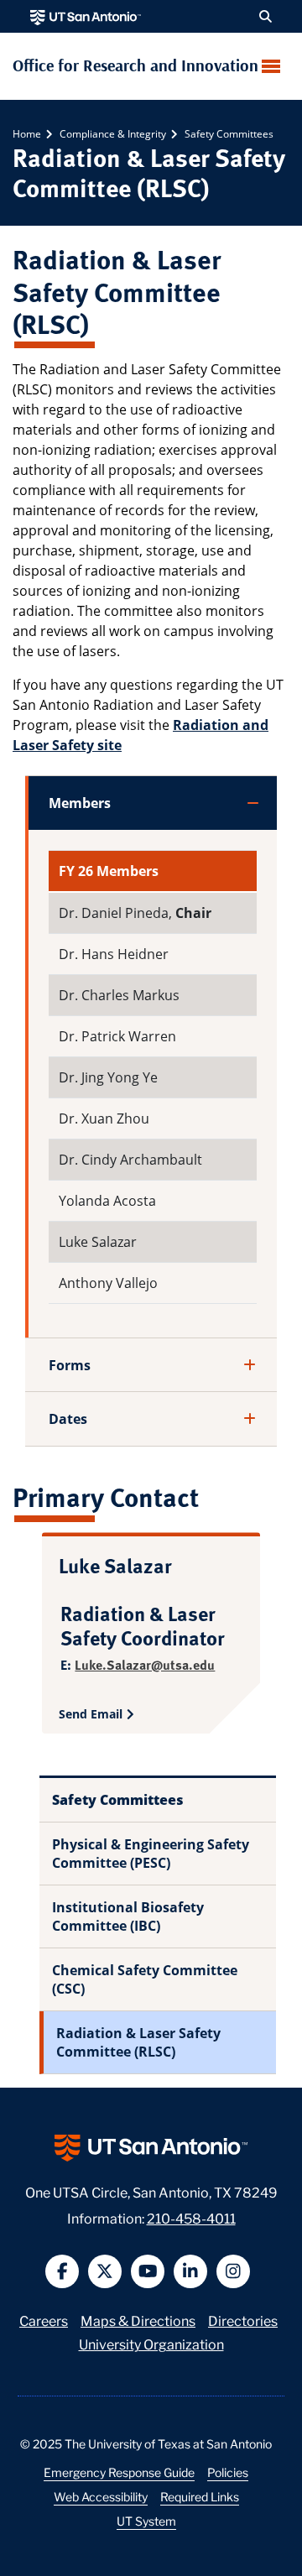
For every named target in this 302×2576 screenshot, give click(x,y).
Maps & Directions (138, 2320)
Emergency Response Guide (119, 2472)
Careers (44, 2320)
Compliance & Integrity (112, 134)
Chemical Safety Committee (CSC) (145, 1979)
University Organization (151, 2343)
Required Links (200, 2496)
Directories (243, 2320)
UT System (146, 2521)
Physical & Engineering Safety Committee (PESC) (151, 1854)
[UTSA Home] (86, 16)
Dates (68, 1419)
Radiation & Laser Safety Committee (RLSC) (138, 2042)
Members (80, 803)
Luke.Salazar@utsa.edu (145, 1664)
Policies (228, 2472)
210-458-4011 (191, 2217)
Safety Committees (228, 134)
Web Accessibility (101, 2496)
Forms (70, 1365)
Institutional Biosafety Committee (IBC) (128, 1916)
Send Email (91, 1714)
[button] (266, 17)
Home (27, 134)
